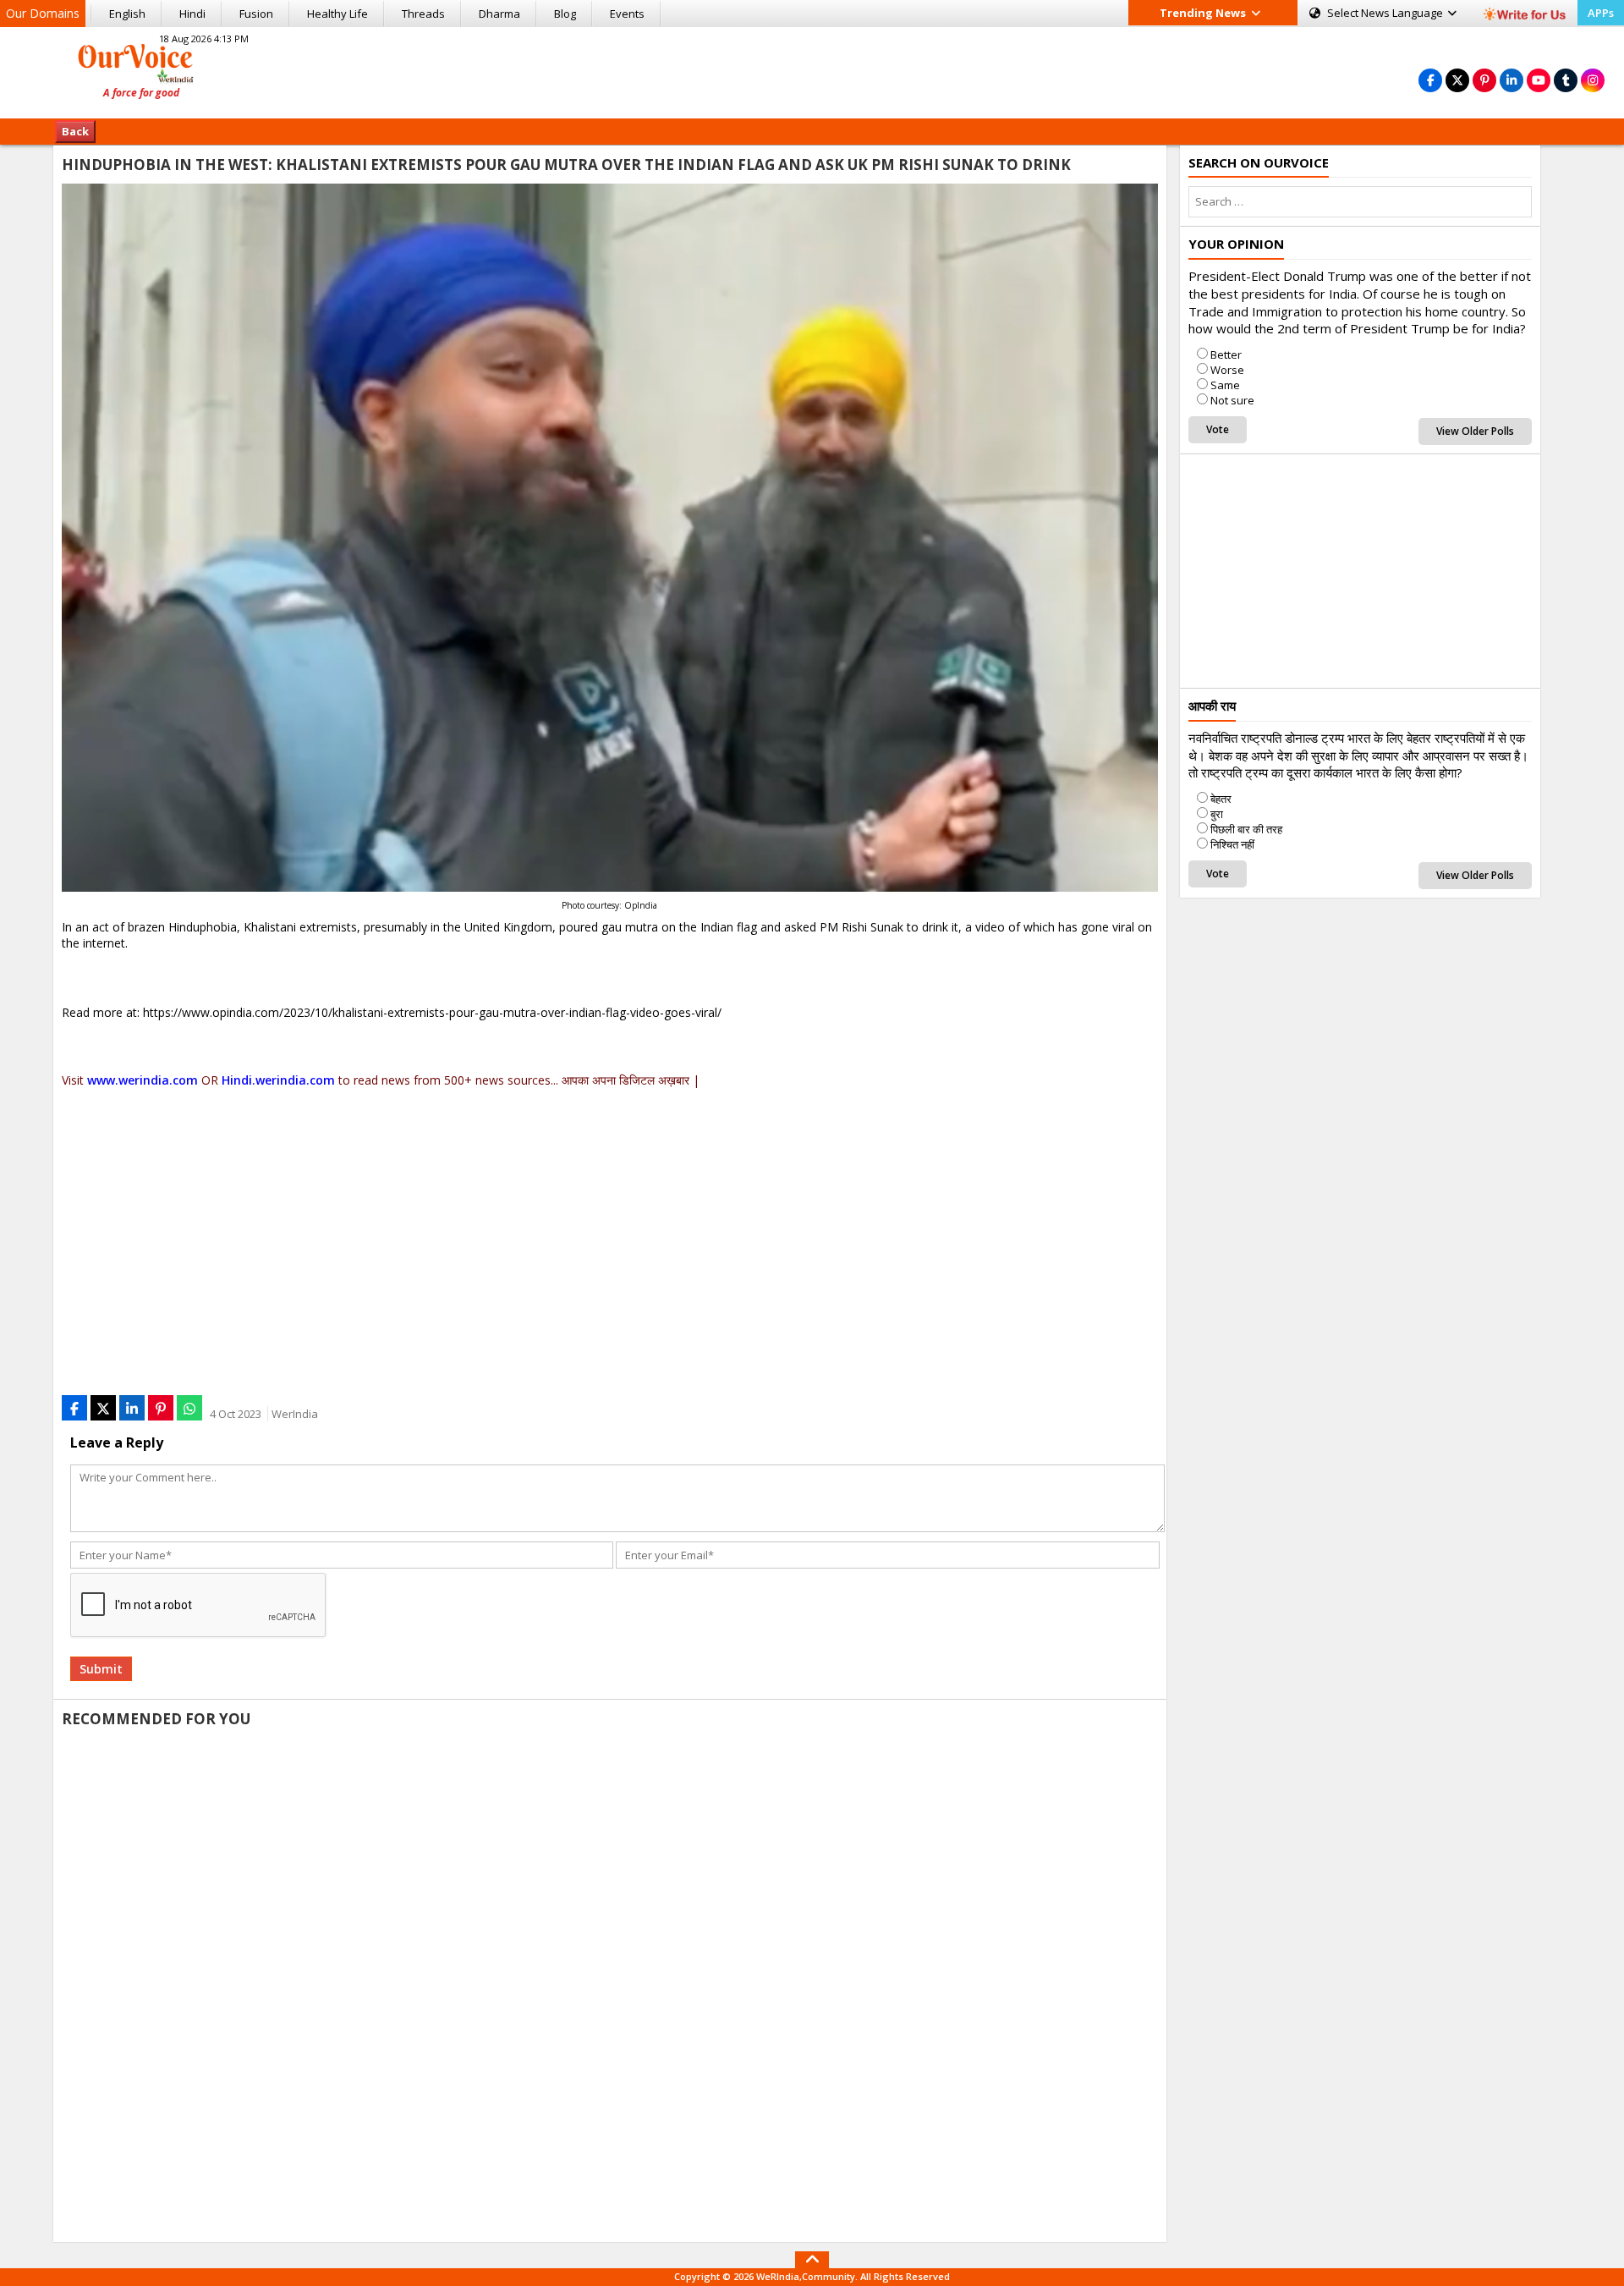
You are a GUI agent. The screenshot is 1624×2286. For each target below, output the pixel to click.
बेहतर (1221, 799)
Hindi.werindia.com (278, 1080)
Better (1226, 354)
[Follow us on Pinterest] (1484, 80)
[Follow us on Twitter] (1457, 80)
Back (75, 131)
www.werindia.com (143, 1080)
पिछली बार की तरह (1246, 829)
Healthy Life (337, 14)
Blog (565, 14)
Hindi (192, 14)
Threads (423, 14)
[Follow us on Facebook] (1430, 80)
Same (1225, 385)
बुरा (1217, 814)
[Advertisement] (812, 70)
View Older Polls (1475, 431)
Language (1386, 13)
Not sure (1232, 400)
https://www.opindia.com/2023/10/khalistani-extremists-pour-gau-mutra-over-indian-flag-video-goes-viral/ (432, 1012)
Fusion (256, 14)
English (127, 14)
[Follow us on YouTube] (1539, 80)
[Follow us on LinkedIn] (1512, 80)
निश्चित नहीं (1232, 844)
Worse (1227, 370)
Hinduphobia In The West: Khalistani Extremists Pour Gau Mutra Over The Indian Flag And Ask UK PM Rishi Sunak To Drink (566, 165)
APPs (1601, 13)
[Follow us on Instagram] (1593, 80)
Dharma (499, 14)
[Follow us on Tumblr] (1566, 80)
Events (627, 14)
